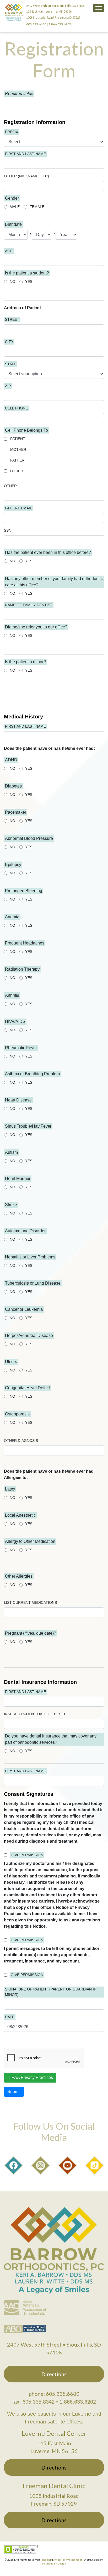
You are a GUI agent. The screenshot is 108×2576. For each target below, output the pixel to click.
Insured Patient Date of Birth (34, 1714)
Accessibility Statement (68, 2560)
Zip (8, 386)
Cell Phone (16, 408)
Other (17, 471)
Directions (54, 2374)
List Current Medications (30, 1602)
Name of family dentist (29, 605)
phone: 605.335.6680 (54, 2394)
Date (10, 2017)
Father (17, 460)
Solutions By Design (54, 2563)
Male (15, 207)
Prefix (12, 132)
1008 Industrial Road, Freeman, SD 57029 (53, 17)
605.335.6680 (36, 24)
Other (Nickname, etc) (26, 176)
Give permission (27, 1855)
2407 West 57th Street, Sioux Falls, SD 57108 (55, 6)
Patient (18, 439)
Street (12, 319)
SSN (8, 530)
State (11, 364)
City (9, 342)
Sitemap (47, 2560)
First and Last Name (25, 154)
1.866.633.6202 (60, 24)
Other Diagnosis (21, 1441)
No (12, 282)
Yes (29, 282)
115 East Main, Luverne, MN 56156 (49, 11)
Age (9, 251)
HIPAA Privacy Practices (30, 2077)
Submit (14, 2092)
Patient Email (18, 508)
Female (37, 207)
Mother (18, 449)
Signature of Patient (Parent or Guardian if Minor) (51, 1992)
